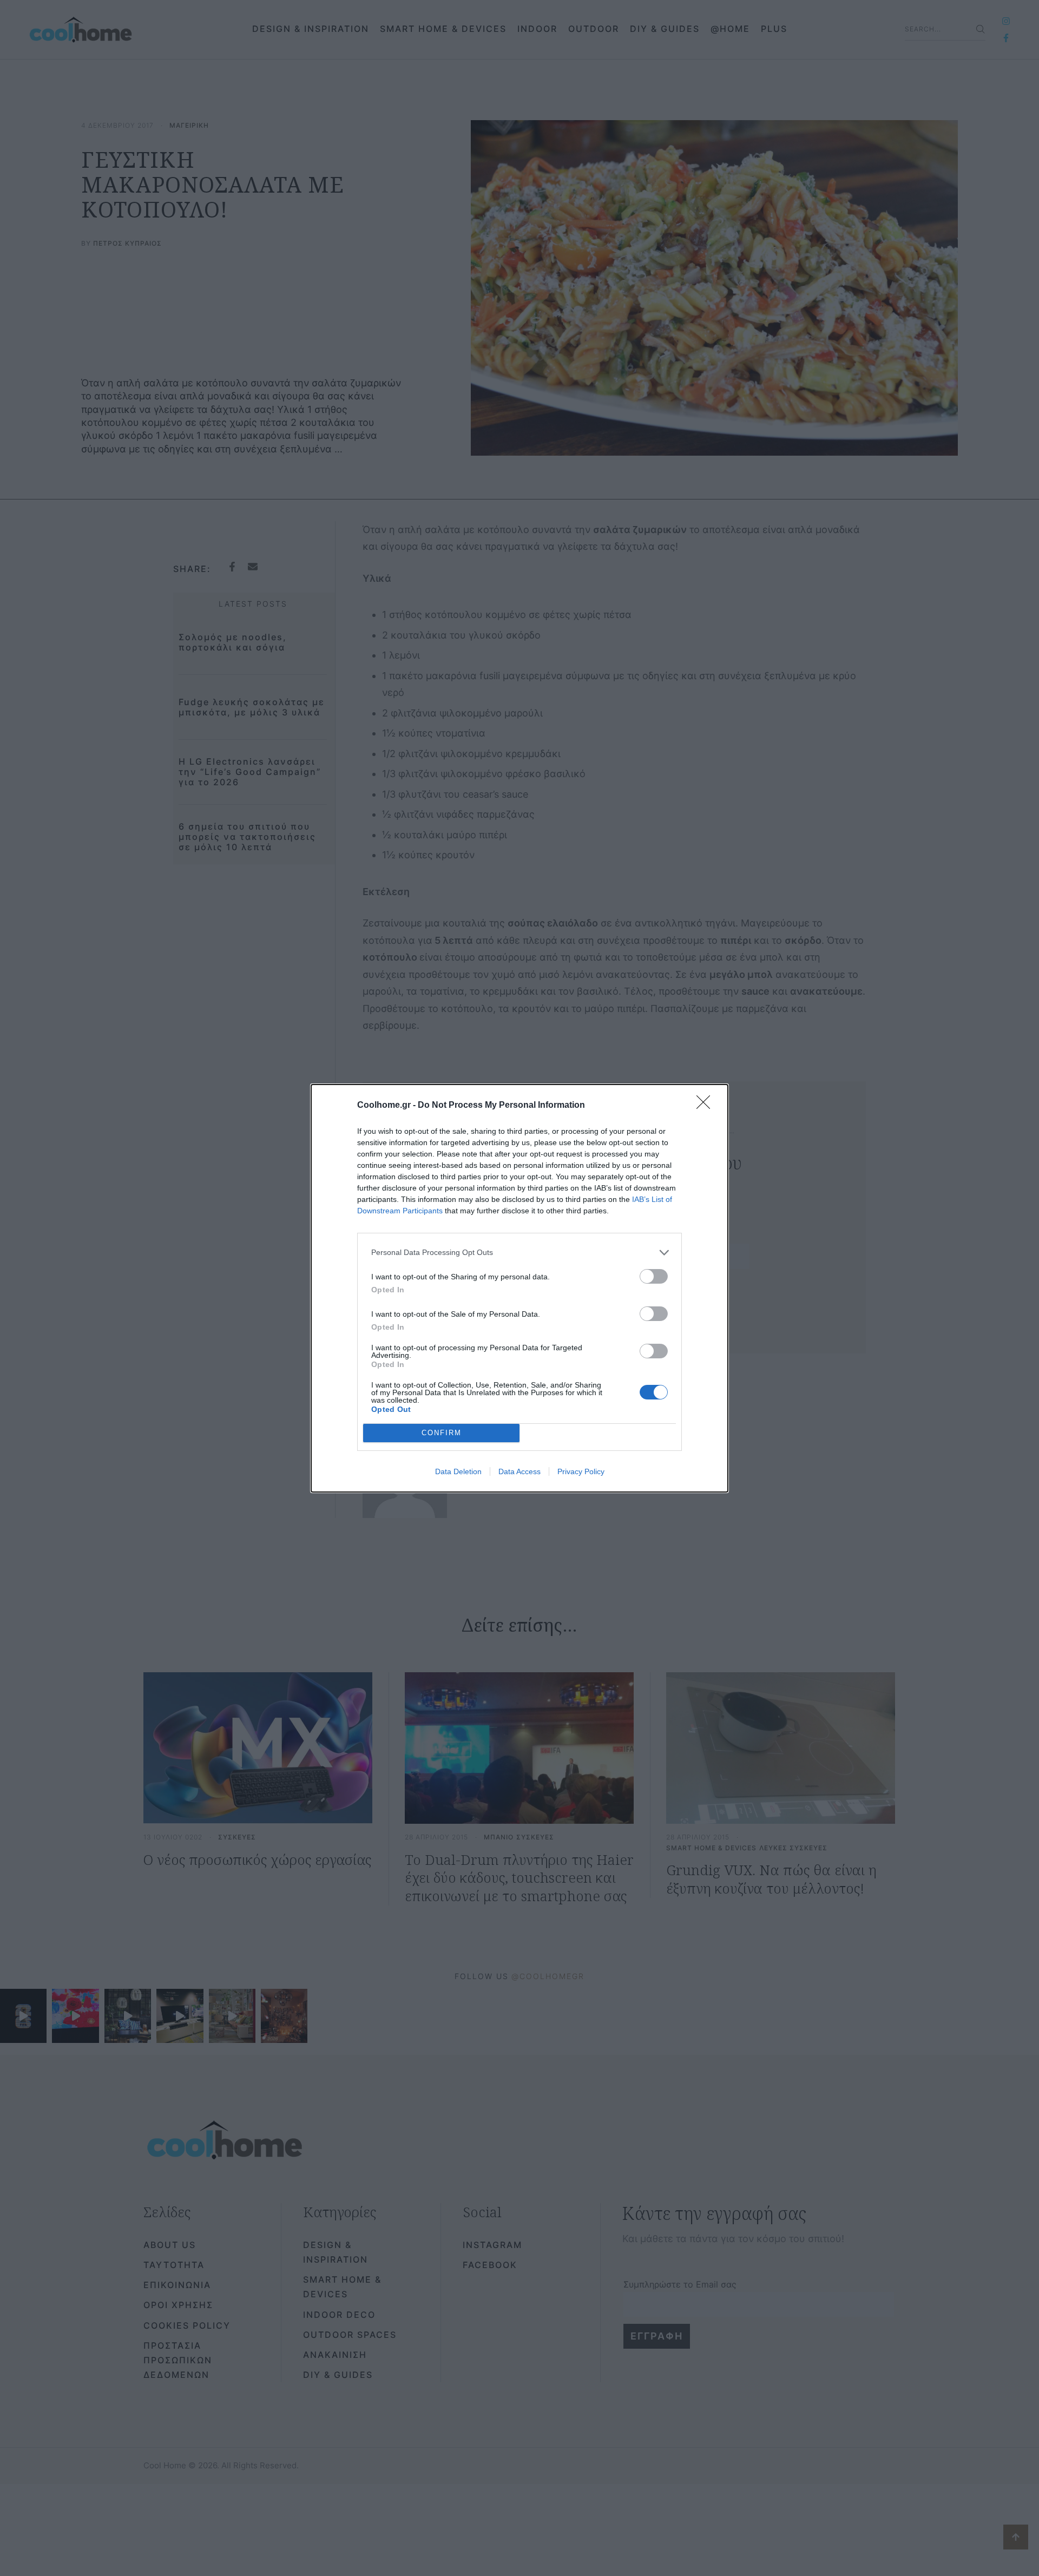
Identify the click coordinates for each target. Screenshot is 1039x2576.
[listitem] (519, 1253)
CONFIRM (442, 1433)
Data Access (519, 1471)
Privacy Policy (581, 1471)
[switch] (654, 1276)
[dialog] (519, 1288)
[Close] (707, 1106)
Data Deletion (458, 1471)
